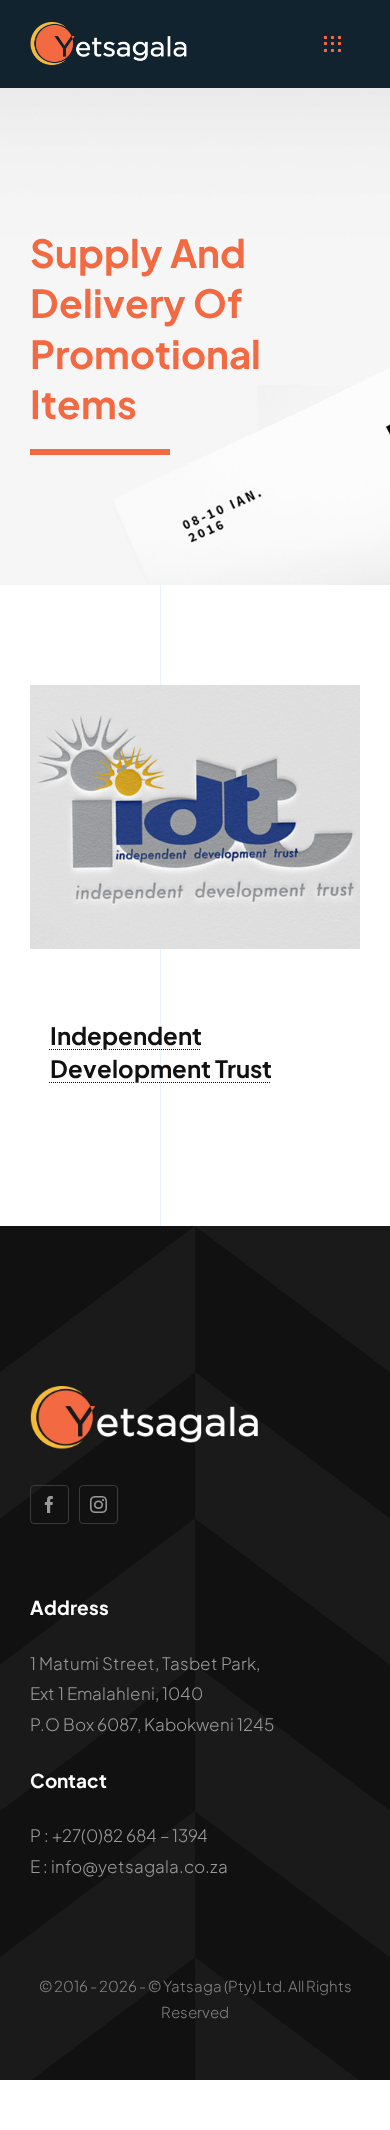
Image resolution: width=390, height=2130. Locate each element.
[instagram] (98, 1504)
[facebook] (49, 1504)
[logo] (109, 30)
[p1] (195, 693)
